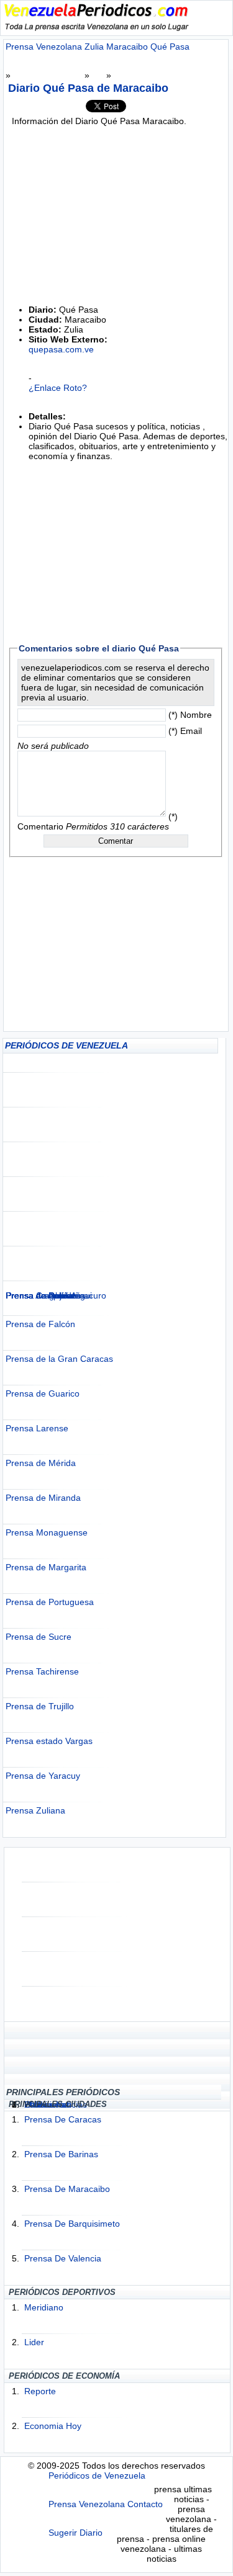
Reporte (40, 2391)
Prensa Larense (37, 1428)
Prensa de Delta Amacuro (56, 1295)
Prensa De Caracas (63, 2119)
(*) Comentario (98, 821)
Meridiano (44, 2307)
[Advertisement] (116, 1172)
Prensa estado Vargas (49, 1741)
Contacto (145, 2504)
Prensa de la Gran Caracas (59, 1359)
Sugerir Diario (75, 2533)
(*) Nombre (190, 715)
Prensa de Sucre (39, 1637)
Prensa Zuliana (35, 1810)
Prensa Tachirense (42, 1671)
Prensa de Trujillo (40, 1706)
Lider (34, 2342)
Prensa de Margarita (46, 1567)
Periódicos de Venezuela (97, 2475)
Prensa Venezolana (87, 2504)
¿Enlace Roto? (58, 388)
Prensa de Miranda (43, 1498)
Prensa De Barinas (61, 2154)
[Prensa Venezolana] (97, 28)
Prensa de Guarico (43, 1393)
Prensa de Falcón (40, 1324)
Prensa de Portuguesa (50, 1602)
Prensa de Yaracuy (43, 1776)
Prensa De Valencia (63, 2258)
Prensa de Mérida (41, 1463)
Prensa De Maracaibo (67, 2189)
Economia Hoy (53, 2426)
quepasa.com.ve (61, 349)
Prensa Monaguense (47, 1532)
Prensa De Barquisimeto (72, 2224)
